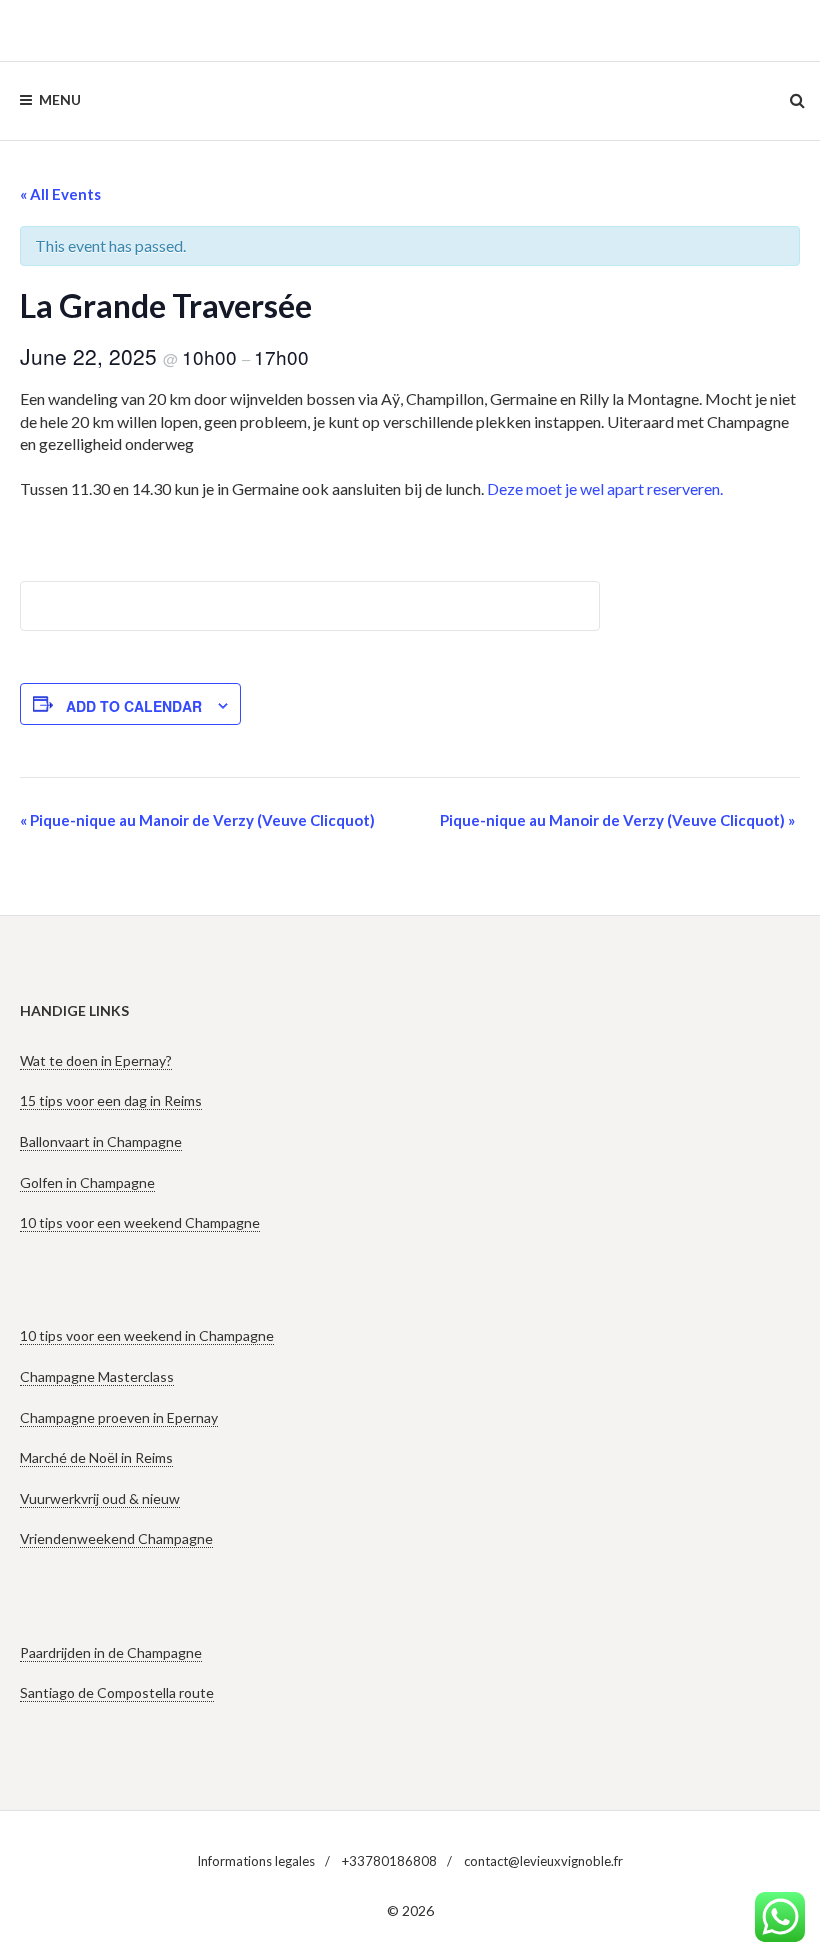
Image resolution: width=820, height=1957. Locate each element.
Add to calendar (134, 706)
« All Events (60, 194)
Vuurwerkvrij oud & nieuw (100, 1498)
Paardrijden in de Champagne (111, 1652)
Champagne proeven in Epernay (119, 1417)
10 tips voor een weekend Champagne (140, 1222)
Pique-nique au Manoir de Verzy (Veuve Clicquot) (197, 820)
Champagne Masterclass (97, 1376)
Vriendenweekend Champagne (116, 1538)
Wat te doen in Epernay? (96, 1060)
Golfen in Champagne (87, 1182)
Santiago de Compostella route (117, 1692)
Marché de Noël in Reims (96, 1457)
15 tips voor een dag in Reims (111, 1100)
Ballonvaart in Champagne (101, 1141)
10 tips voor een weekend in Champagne (147, 1335)
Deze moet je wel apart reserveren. (605, 488)
